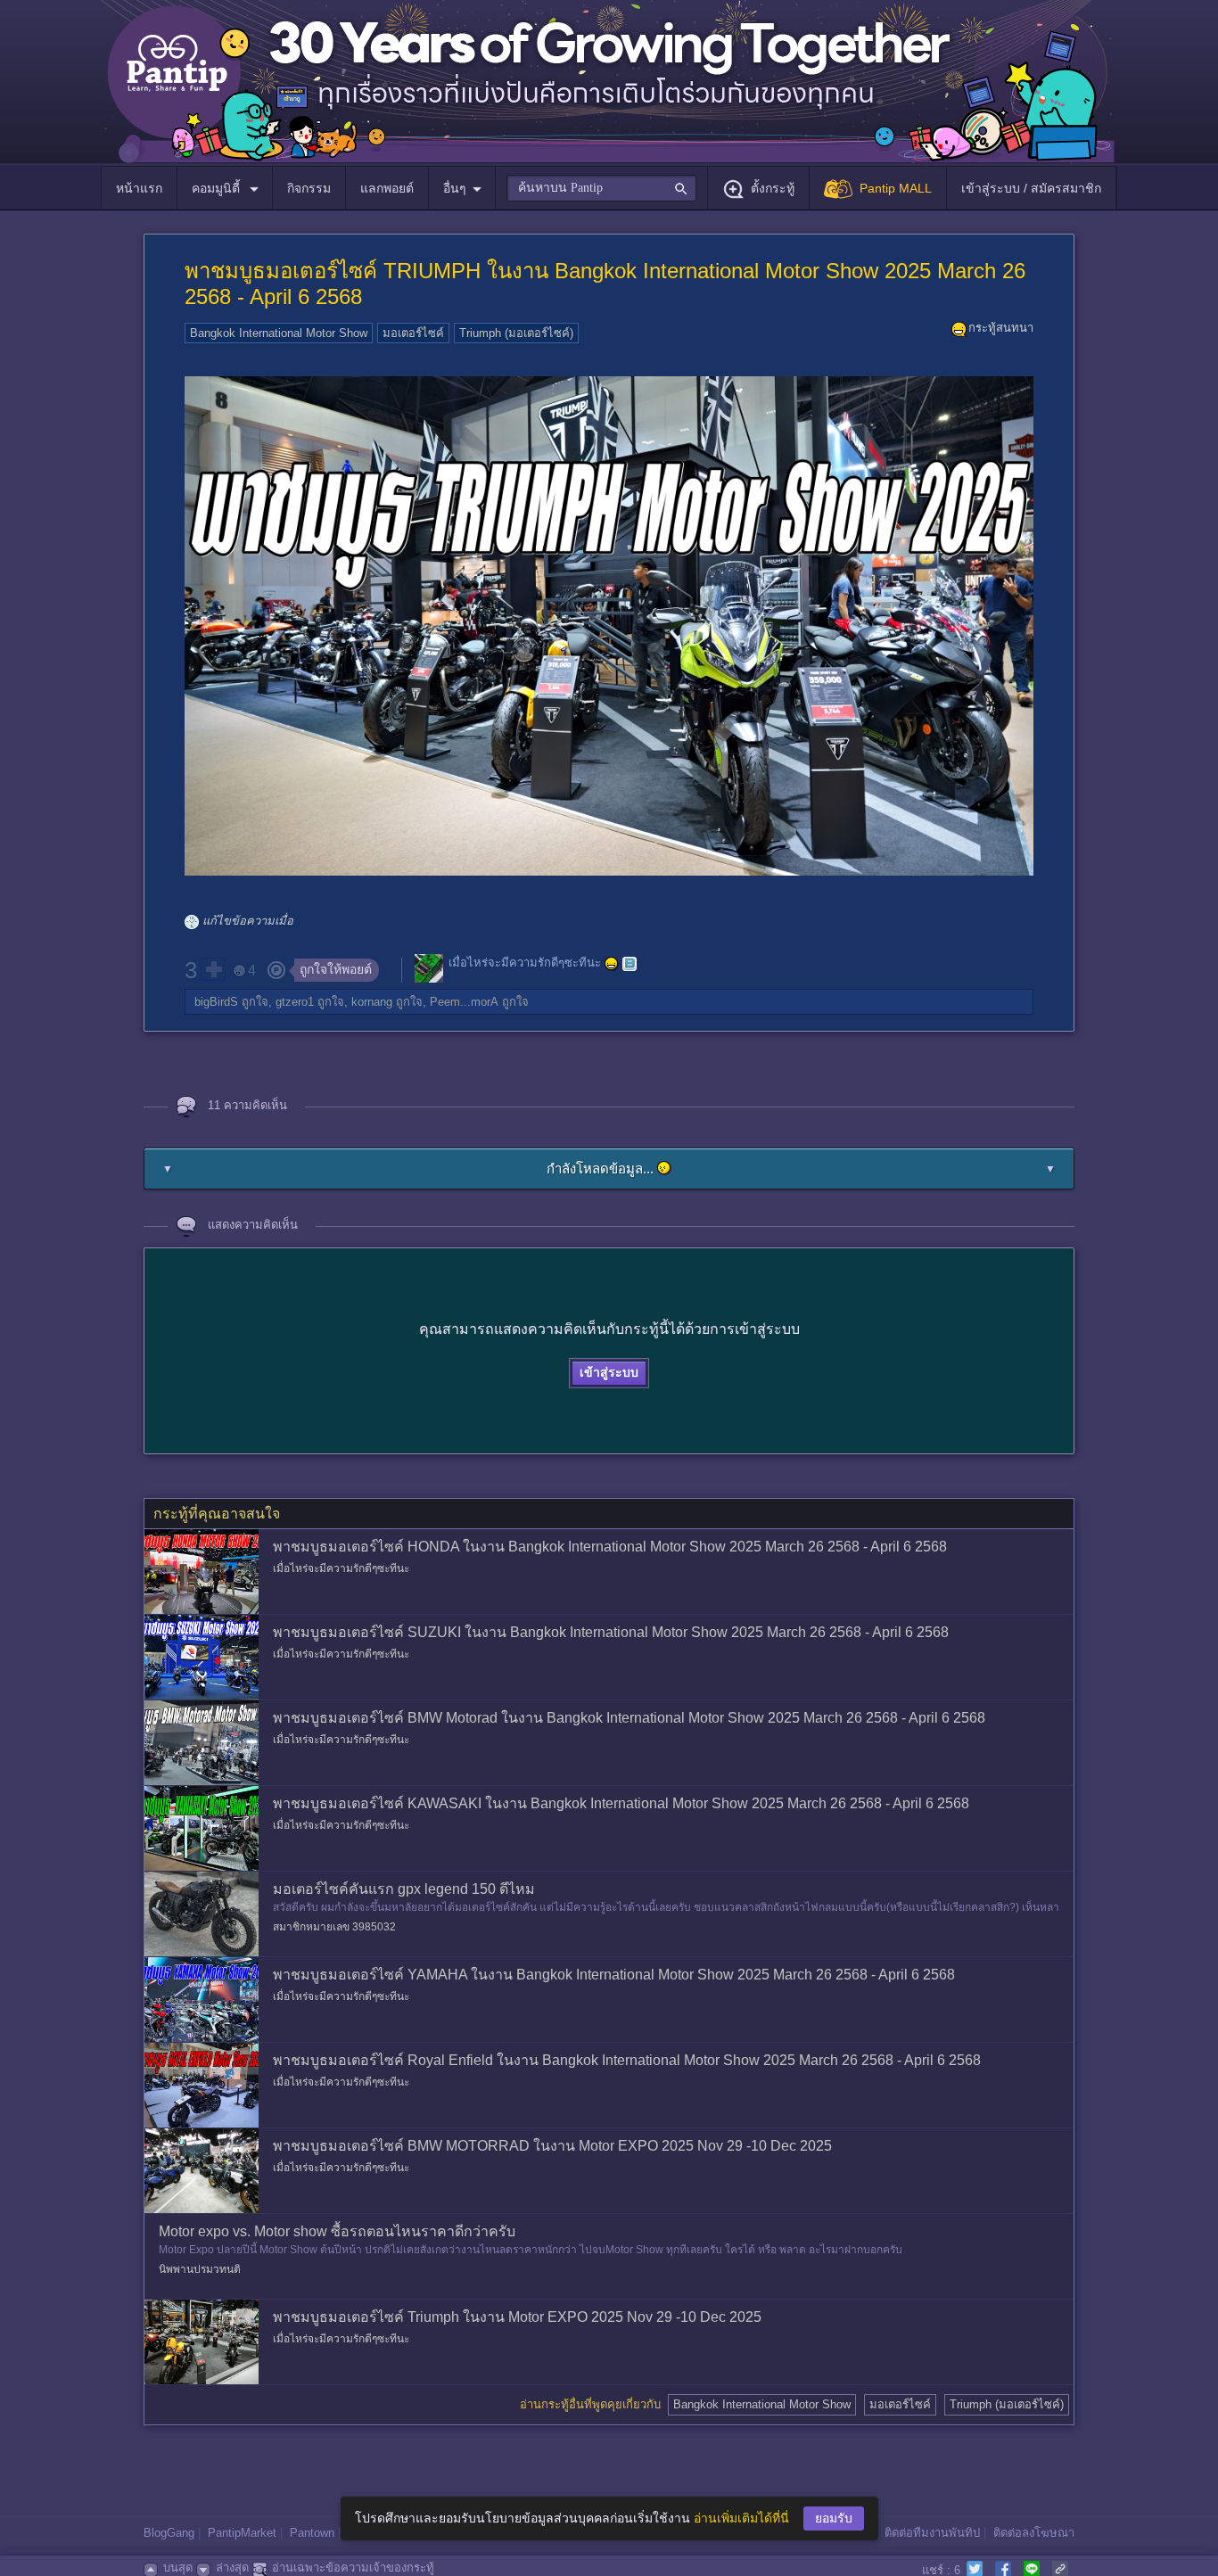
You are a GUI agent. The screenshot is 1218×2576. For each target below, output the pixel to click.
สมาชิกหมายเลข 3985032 (334, 1927)
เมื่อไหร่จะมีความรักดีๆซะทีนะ (525, 963)
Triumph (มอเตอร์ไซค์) (516, 333)
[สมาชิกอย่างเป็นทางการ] (612, 964)
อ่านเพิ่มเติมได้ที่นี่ (741, 2518)
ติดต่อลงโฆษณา (1034, 2533)
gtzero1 (295, 1002)
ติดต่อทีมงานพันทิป (932, 2533)
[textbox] (601, 188)
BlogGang (169, 2533)
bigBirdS (216, 1002)
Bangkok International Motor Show (279, 333)
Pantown (312, 2533)
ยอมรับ (834, 2518)
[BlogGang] (630, 964)
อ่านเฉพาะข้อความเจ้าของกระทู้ (353, 2568)
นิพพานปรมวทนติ (200, 2269)
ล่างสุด (232, 2568)
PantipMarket (242, 2533)
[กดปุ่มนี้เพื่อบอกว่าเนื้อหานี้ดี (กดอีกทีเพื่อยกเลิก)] (213, 969)
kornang (372, 1002)
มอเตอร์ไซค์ (413, 333)
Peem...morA (464, 1002)
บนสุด (178, 2568)
